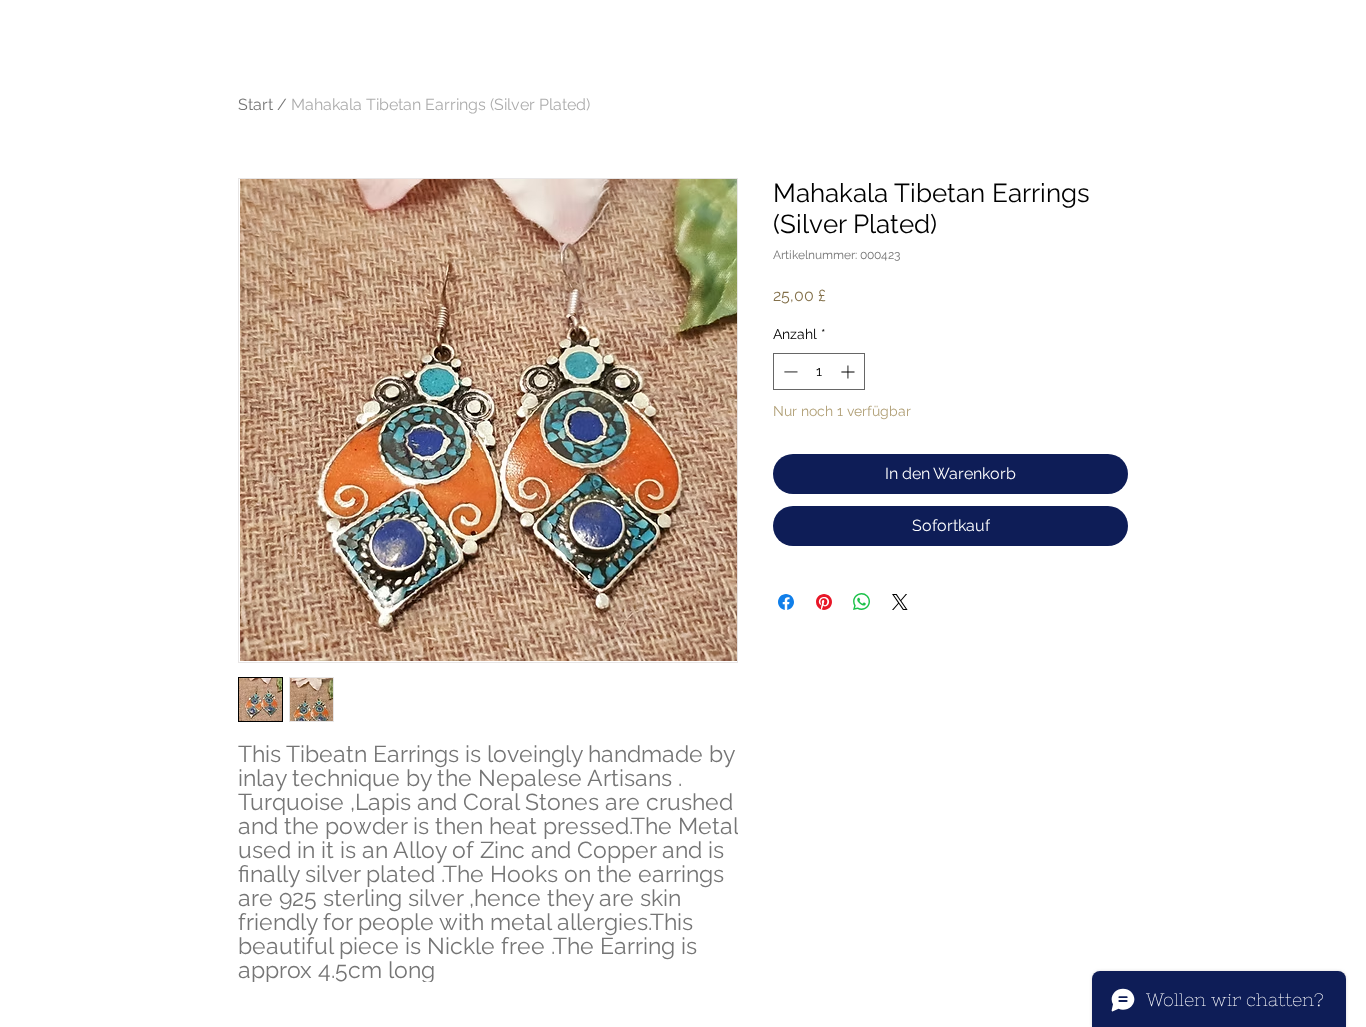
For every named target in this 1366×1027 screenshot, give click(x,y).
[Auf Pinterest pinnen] (824, 602)
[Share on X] (900, 602)
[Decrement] (788, 371)
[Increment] (849, 371)
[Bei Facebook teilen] (786, 602)
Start (255, 104)
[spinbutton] (819, 371)
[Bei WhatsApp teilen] (862, 602)
